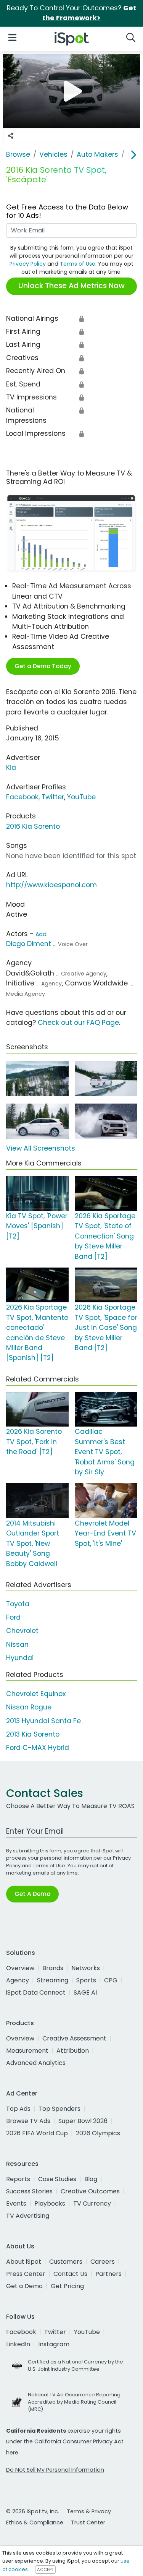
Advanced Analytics (36, 2063)
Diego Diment (29, 944)
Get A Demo (32, 1894)
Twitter (53, 797)
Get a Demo (24, 2286)
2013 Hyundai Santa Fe (43, 1721)
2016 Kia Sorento (33, 826)
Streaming (53, 1980)
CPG (111, 1980)
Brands (53, 1968)
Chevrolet (22, 1631)
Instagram (54, 2344)
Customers (66, 2262)
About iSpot (24, 2262)
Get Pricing (67, 2286)
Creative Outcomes (90, 2191)
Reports (18, 2179)
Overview (20, 1968)
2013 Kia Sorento (33, 1734)
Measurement (27, 2051)
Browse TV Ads (28, 2121)
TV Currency (92, 2203)
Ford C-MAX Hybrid (38, 1748)
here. (13, 2453)
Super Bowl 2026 (83, 2121)
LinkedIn (18, 2344)
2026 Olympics (98, 2133)
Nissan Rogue (29, 1707)
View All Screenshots (41, 1148)
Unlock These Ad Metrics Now (71, 286)
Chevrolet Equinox (36, 1694)
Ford (13, 1617)
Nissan (17, 1644)
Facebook (22, 797)
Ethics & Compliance (35, 2522)
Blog (91, 2179)
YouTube (81, 797)
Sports (86, 1980)
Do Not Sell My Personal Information (55, 2470)
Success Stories (29, 2191)
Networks (86, 1968)
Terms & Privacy (89, 2511)
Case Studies (57, 2179)
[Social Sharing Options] (11, 136)
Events (16, 2203)
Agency (18, 1980)
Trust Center (88, 2522)
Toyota (18, 1604)
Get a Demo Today (43, 666)
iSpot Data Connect (36, 1992)
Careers (103, 2262)
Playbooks (50, 2203)
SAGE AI (85, 1992)
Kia (11, 768)
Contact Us (70, 2274)
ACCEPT (45, 2570)
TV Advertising (28, 2216)
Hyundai (20, 1658)
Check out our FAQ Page (78, 1023)
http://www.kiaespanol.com (51, 885)
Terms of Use (78, 264)
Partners (108, 2274)
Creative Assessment (74, 2038)
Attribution (73, 2051)
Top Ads (18, 2109)
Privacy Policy (28, 264)
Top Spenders (59, 2109)
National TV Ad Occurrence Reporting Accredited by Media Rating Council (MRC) (74, 2402)
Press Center (26, 2274)
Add (41, 934)
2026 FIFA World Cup (37, 2133)
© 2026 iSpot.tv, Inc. (33, 2511)
